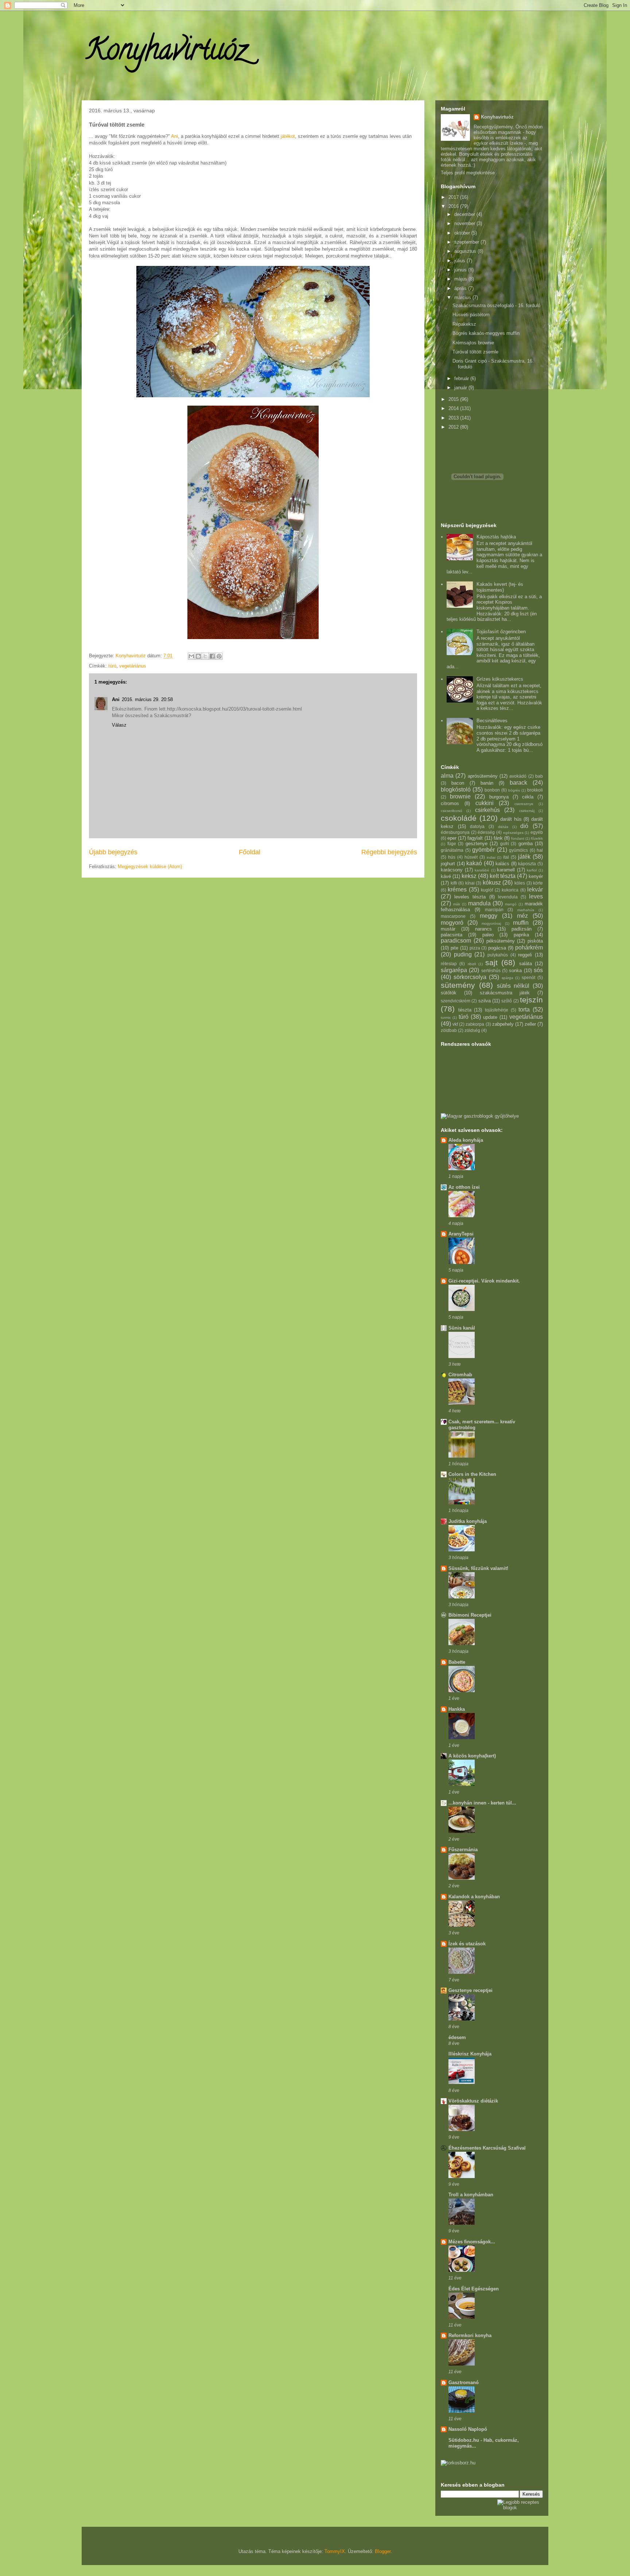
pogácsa (497, 948)
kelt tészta (503, 876)
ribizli (472, 964)
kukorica (510, 890)
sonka (515, 970)
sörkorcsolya (470, 977)
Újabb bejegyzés (113, 852)
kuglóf (487, 890)
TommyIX (335, 2551)
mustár (448, 929)
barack (518, 783)
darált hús (511, 819)
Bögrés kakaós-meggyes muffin (486, 333)
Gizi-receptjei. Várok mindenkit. (484, 1281)
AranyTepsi (461, 1234)
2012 (454, 427)
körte (538, 883)
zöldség (472, 1030)
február (462, 378)
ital (506, 857)
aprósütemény (483, 776)
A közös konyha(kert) (472, 1756)
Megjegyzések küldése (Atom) (150, 867)
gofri (505, 844)
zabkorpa (475, 1024)
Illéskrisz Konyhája (470, 2054)
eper (452, 838)
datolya (477, 826)
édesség (486, 832)
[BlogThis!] (198, 656)
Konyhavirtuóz (166, 53)
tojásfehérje (497, 1010)
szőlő (507, 1001)
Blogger (383, 2551)
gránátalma (452, 850)
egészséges (513, 833)
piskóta (535, 941)
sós (538, 970)
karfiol (532, 870)
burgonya (499, 797)
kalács (502, 864)
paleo (488, 935)
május (461, 279)
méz (522, 916)
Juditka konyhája (468, 1521)
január (461, 388)
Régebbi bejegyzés (389, 852)
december (465, 214)
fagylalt (475, 838)
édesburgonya (455, 832)
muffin (521, 923)
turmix (446, 1018)
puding (463, 954)
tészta (465, 1010)
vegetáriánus (133, 666)
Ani (174, 136)
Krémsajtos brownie (473, 343)
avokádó (518, 776)
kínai (470, 883)
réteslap (449, 964)
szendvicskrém (456, 1001)
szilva (485, 1001)
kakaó (474, 863)
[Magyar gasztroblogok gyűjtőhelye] (480, 1116)
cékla (528, 797)
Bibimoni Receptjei (470, 1615)
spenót (528, 977)
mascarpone (453, 916)
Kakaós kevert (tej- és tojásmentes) (500, 587)
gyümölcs (518, 850)
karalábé (482, 870)
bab (539, 776)
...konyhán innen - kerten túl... (482, 1803)
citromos (450, 803)
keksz (469, 876)
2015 (454, 399)
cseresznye (524, 804)
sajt (491, 962)
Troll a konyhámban (471, 2195)
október (463, 233)
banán (487, 783)
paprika (521, 935)
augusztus (466, 251)
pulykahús (498, 955)
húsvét (471, 857)
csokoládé (459, 818)
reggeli (525, 955)
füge (452, 844)
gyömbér (483, 850)
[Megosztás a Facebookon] (212, 656)
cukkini (485, 803)
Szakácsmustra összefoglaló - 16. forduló (496, 305)
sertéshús (491, 970)
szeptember (467, 242)
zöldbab (449, 1030)
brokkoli (535, 790)
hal (540, 850)
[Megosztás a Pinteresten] (219, 656)
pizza (475, 948)
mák (457, 904)
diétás (503, 827)
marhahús (526, 910)
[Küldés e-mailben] (191, 656)
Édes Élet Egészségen (474, 2289)
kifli (454, 883)
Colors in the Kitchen (472, 1474)
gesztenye (477, 844)
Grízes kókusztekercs (500, 679)
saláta (526, 964)
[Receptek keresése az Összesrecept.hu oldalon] (520, 2508)
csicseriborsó (452, 811)
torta (524, 1009)
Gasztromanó (464, 2382)
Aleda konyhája (466, 1140)
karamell (506, 870)
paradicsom (456, 941)
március (463, 297)
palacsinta (452, 935)
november (465, 223)
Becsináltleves (492, 721)
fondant (518, 838)
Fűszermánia (463, 1850)
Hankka (457, 1709)
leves (536, 896)
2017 (454, 197)
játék (524, 857)
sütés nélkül (513, 986)
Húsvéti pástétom (471, 315)
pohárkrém (529, 947)
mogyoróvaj (491, 923)
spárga (507, 978)
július (460, 261)
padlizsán (522, 929)
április (461, 288)
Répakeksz (464, 324)
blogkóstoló (456, 790)
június (461, 270)
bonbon (492, 790)
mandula (479, 903)
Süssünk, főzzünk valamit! (478, 1568)
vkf (455, 1024)
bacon (458, 783)
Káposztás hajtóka (496, 537)
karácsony (452, 870)
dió (524, 826)
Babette (457, 1662)
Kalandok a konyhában (474, 1897)
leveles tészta (470, 897)
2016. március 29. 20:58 (147, 699)
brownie (460, 796)
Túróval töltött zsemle (475, 352)
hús (452, 857)
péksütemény (501, 941)
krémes (457, 889)
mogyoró (452, 923)
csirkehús (487, 810)
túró (112, 666)
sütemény (458, 985)
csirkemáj (527, 811)
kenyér (536, 876)
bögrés (514, 790)
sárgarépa (454, 970)
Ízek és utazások (467, 1944)
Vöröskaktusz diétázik (473, 2101)
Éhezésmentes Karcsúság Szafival (487, 2148)
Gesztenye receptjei (470, 1990)
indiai (491, 857)
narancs (483, 929)
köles (520, 883)
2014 (454, 408)
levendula (508, 897)
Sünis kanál (462, 1328)
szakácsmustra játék (505, 993)
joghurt (448, 864)
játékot (288, 136)
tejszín (531, 1000)
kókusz (492, 883)
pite (454, 948)
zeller (530, 1024)
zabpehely (503, 1024)
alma (447, 776)
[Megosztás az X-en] (205, 656)
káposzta (527, 864)
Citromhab (460, 1375)
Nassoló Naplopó (468, 2429)
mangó (511, 904)
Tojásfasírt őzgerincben (501, 632)
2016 (454, 206)
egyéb (537, 832)
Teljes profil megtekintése (468, 173)
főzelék (537, 838)
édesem (457, 2037)
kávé (446, 876)
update (490, 1017)
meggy (489, 916)
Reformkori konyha (470, 2335)
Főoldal (250, 852)
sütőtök (449, 993)
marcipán (494, 910)
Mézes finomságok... (472, 2242)
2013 (454, 418)
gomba (526, 844)
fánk (498, 838)
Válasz (119, 725)
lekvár (535, 889)
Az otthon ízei (464, 1187)
